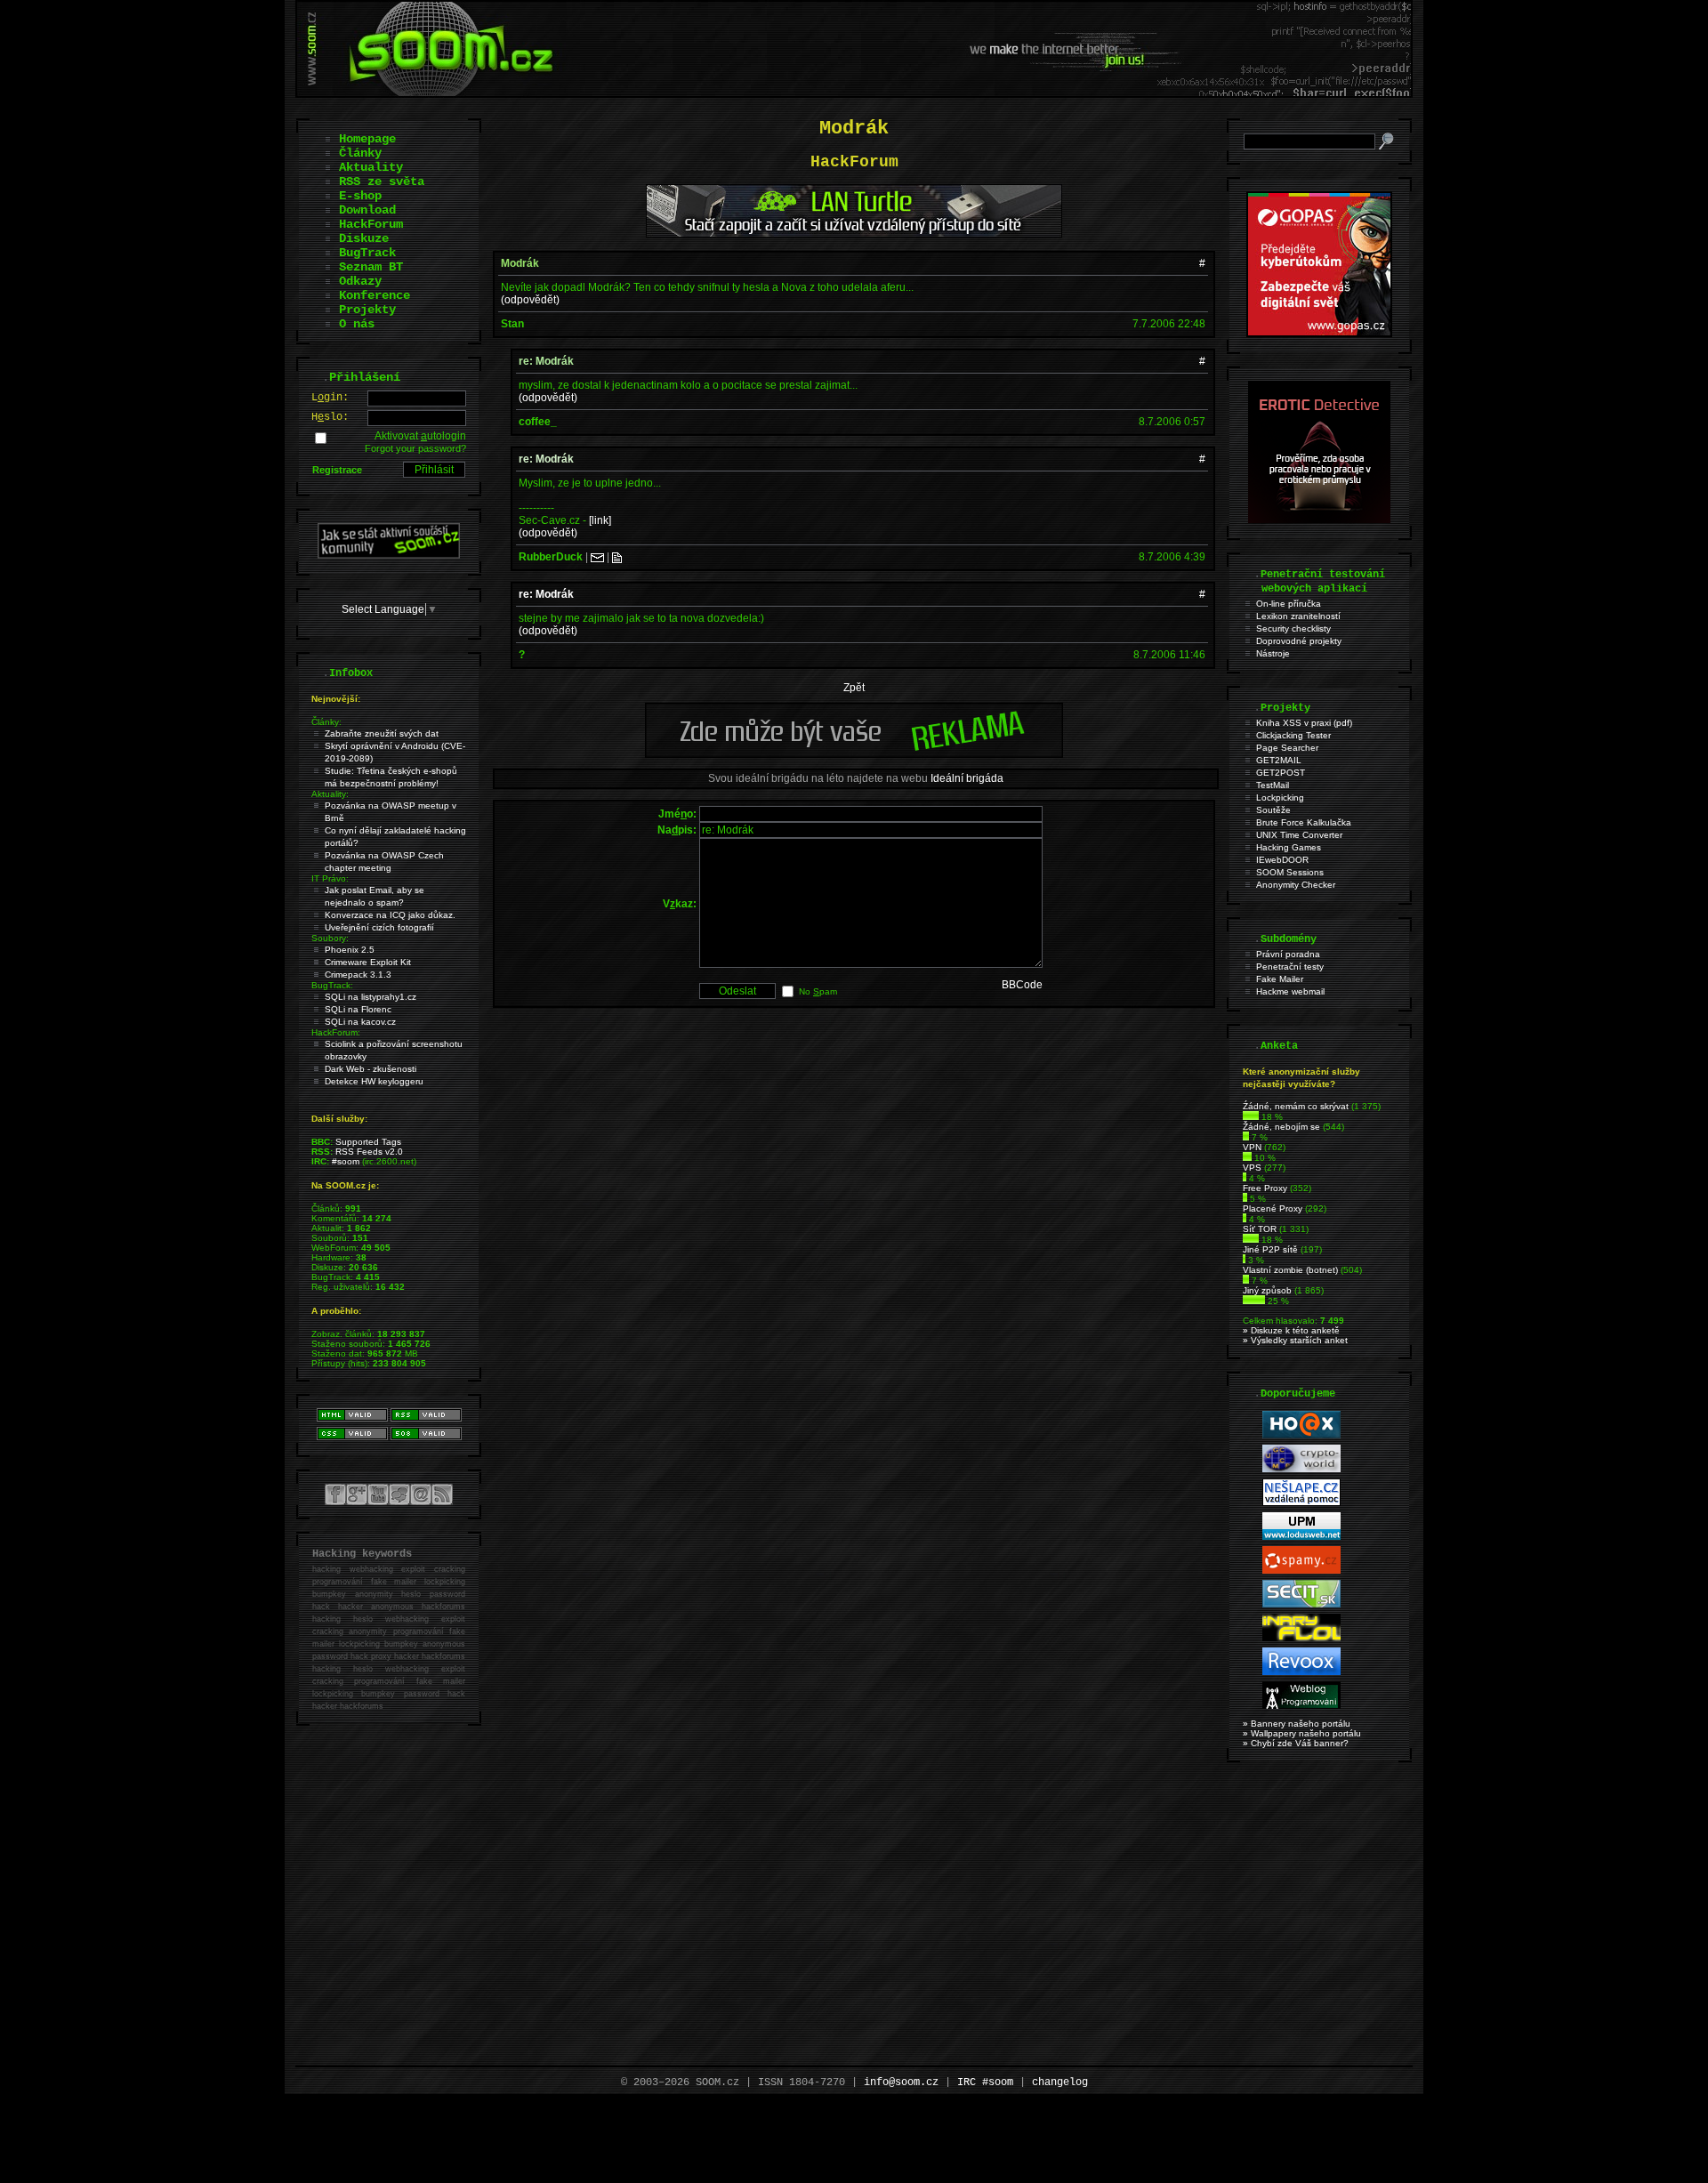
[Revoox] (1301, 1672)
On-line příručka (1289, 604)
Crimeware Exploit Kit (368, 962)
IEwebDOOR (1282, 860)
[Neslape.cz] (1301, 1503)
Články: (326, 722)
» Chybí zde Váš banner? (1296, 1743)
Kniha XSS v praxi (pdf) (1304, 723)
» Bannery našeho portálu (1297, 1724)
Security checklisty (1293, 628)
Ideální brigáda (967, 778)
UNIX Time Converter (1299, 835)
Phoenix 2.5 (350, 950)
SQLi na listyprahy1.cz (371, 997)
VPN (1252, 1147)
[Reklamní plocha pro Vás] (854, 753)
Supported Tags (368, 1142)
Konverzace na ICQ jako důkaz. (390, 915)
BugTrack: (332, 985)
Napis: (677, 830)
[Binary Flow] (1301, 1638)
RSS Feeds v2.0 (369, 1152)
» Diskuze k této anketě (1291, 1330)
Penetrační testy (1290, 967)
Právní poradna (1288, 954)
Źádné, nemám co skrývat (1296, 1106)
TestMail (1273, 785)
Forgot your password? (415, 448)
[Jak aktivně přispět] (389, 555)
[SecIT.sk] (1301, 1604)
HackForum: (336, 1032)
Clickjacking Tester (1293, 735)
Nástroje (1273, 653)
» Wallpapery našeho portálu (1302, 1733)
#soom (346, 1161)
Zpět (854, 688)
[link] (600, 520)
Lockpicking (1280, 797)
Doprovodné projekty (1299, 641)
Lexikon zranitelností (1298, 616)
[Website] (617, 557)
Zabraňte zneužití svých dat (382, 733)
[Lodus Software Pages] (1301, 1537)
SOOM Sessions (1290, 872)
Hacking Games (1289, 847)
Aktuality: (330, 794)
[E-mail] (597, 557)
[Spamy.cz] (1301, 1571)
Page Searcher (1287, 748)
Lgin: (330, 398)
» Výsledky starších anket (1295, 1340)
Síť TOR (1260, 1229)
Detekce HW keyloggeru (374, 1081)
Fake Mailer (1280, 979)
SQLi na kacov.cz (360, 1022)
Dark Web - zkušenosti (371, 1069)
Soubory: (330, 938)
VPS (1252, 1168)
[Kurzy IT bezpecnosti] (1319, 334)
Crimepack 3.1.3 (358, 975)
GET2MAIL (1279, 760)
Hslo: (330, 417)
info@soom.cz (901, 2082)
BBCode (1022, 985)
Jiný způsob (1267, 1290)
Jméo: (677, 814)
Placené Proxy (1273, 1208)
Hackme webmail (1290, 991)
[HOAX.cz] (1301, 1435)
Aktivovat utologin (420, 436)
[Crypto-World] (1301, 1469)
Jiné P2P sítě (1270, 1249)
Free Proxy (1265, 1188)
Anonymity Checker (1296, 885)
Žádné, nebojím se (1281, 1127)
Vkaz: (680, 904)
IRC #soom (985, 2082)
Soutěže (1273, 810)
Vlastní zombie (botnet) (1290, 1270)
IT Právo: (330, 878)
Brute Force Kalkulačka (1304, 822)
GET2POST (1281, 773)
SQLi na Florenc (358, 1009)
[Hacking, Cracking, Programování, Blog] (1301, 1706)
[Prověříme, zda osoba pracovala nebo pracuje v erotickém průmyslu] (1319, 520)
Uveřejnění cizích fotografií (379, 927)
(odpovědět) (530, 300)
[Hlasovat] (1251, 1117)
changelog (1060, 2082)
